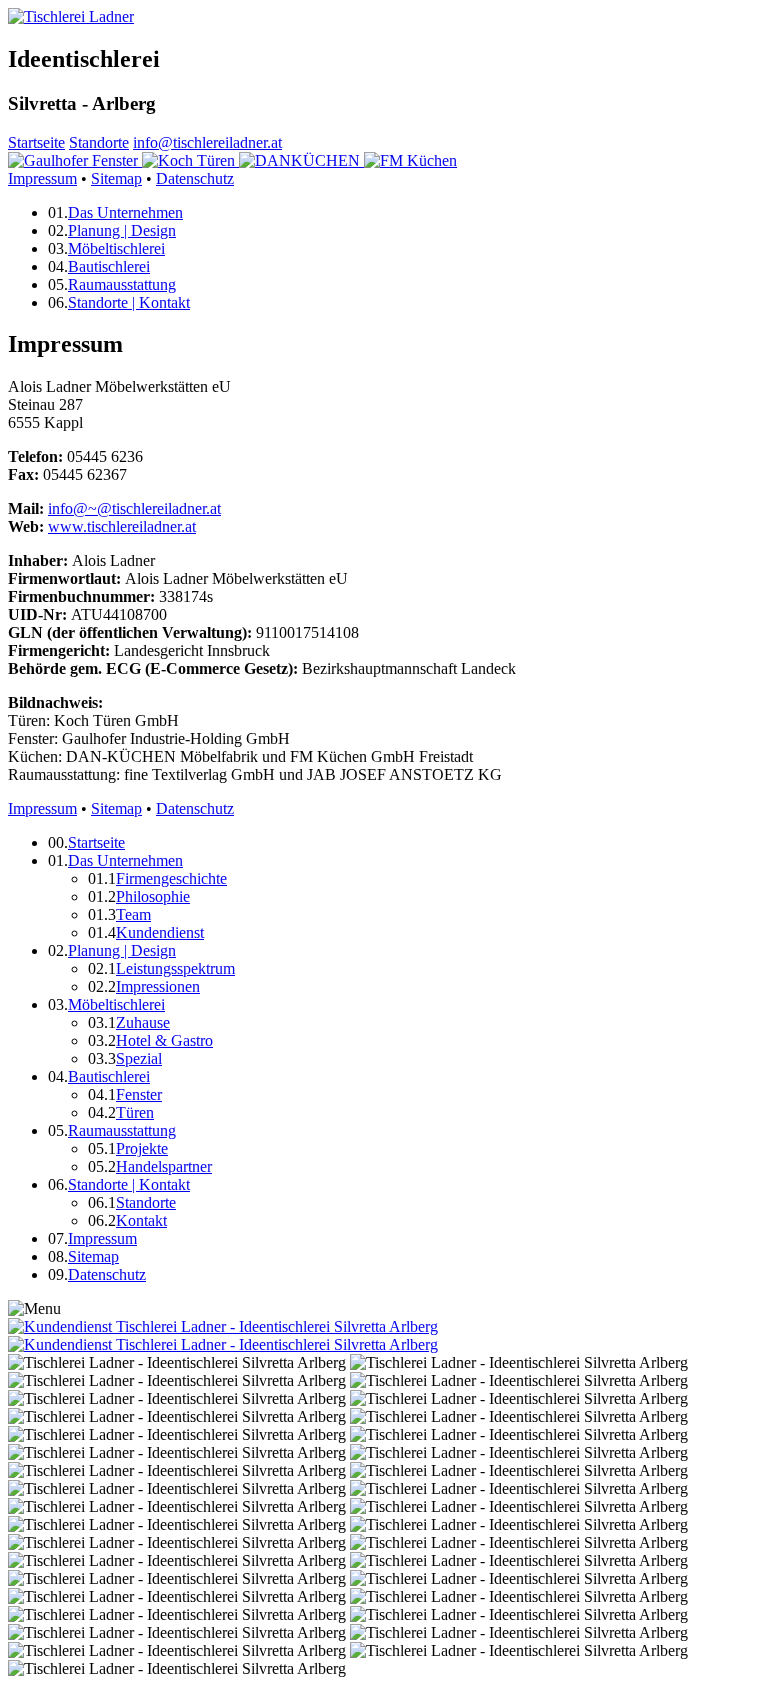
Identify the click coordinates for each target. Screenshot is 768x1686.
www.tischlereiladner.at (122, 526)
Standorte (99, 142)
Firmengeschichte (171, 878)
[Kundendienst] (223, 1326)
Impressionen (158, 986)
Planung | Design (122, 230)
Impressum (42, 178)
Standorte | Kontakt (129, 302)
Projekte (142, 1148)
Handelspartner (164, 1166)
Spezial (139, 1058)
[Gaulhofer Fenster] (75, 160)
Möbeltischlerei (116, 248)
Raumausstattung (122, 284)
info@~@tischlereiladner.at (134, 508)
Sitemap (116, 178)
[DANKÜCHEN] (301, 160)
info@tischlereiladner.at (207, 142)
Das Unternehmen (125, 212)
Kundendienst (160, 932)
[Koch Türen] (190, 160)
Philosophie (153, 896)
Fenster (139, 1094)
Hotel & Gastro (164, 1040)
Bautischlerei (109, 266)
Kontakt (141, 1220)
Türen (135, 1112)
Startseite (36, 142)
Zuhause (143, 1022)
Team (133, 914)
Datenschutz (195, 178)
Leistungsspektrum (175, 968)
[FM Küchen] (410, 160)
